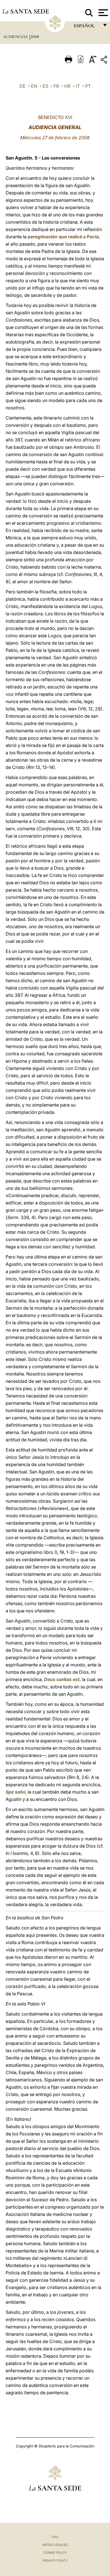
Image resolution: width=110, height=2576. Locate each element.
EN (34, 86)
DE (23, 86)
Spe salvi (16, 1792)
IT (78, 86)
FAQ (55, 2537)
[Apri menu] (103, 13)
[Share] (105, 61)
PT (88, 86)
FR (56, 86)
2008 (35, 37)
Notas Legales (55, 2545)
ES (45, 86)
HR (67, 86)
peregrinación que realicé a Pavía (63, 237)
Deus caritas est (62, 1679)
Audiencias (16, 37)
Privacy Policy (55, 2561)
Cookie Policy (55, 2553)
